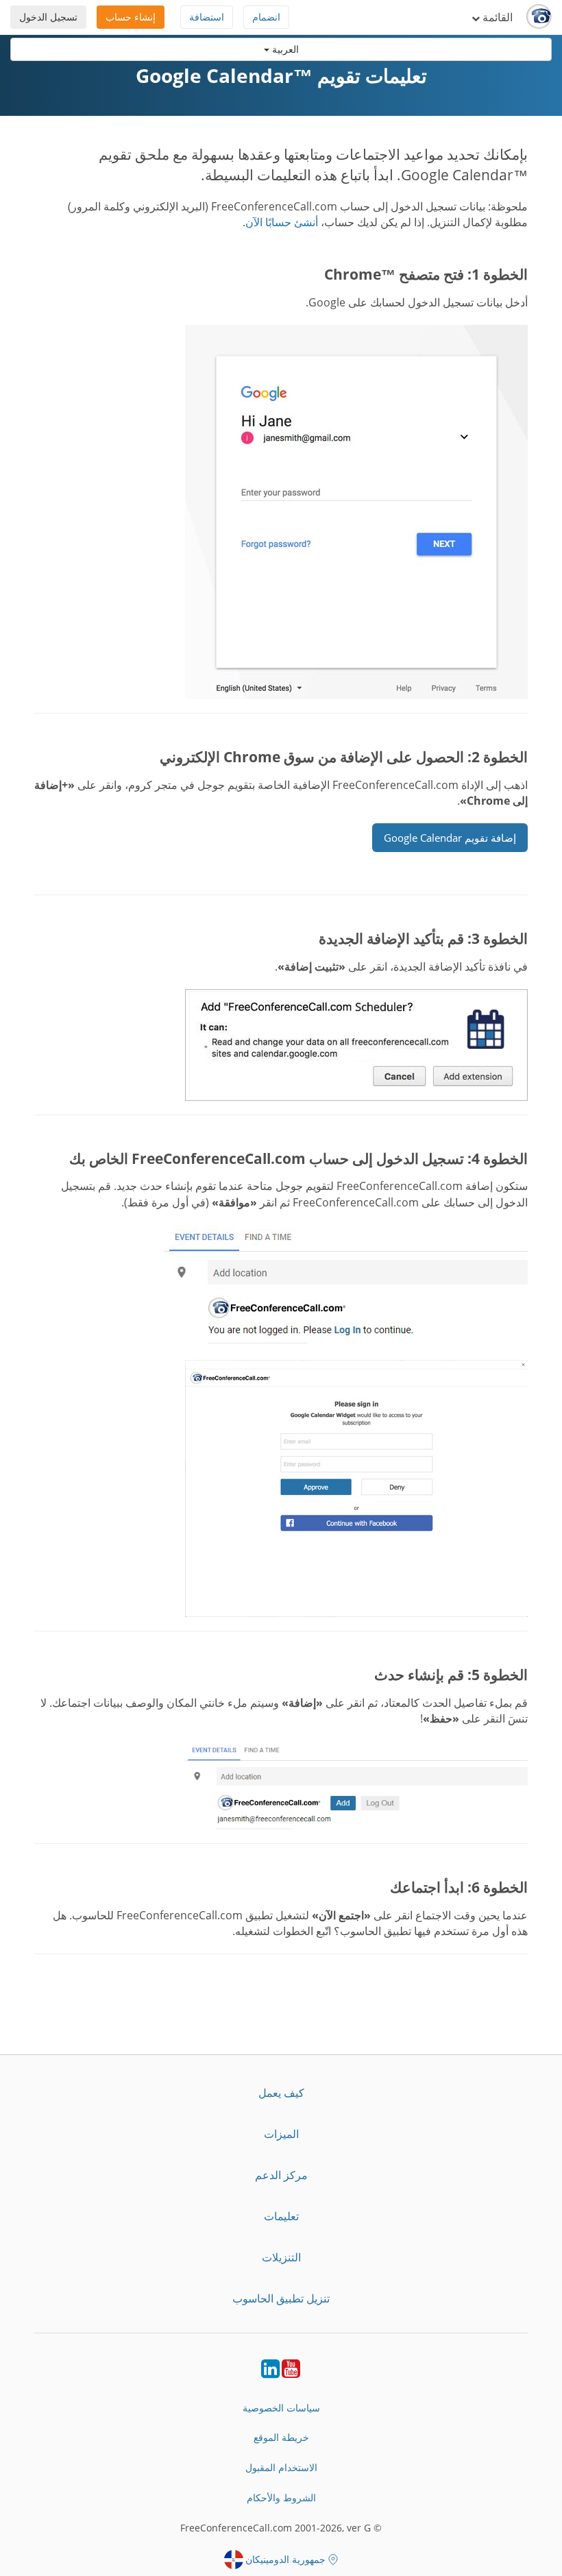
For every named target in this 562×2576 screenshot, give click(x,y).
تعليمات (281, 2216)
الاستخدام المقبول (281, 2467)
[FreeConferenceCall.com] (539, 17)
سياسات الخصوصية (281, 2408)
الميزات (281, 2134)
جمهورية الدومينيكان (285, 2559)
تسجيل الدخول (48, 17)
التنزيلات (281, 2257)
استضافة (207, 17)
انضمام (266, 17)
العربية (284, 49)
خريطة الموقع (281, 2437)
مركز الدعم (281, 2175)
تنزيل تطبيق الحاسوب (281, 2298)
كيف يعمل (281, 2093)
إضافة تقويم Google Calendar (450, 838)
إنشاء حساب (131, 17)
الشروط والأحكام (281, 2498)
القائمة (496, 17)
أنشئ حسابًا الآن (282, 222)
